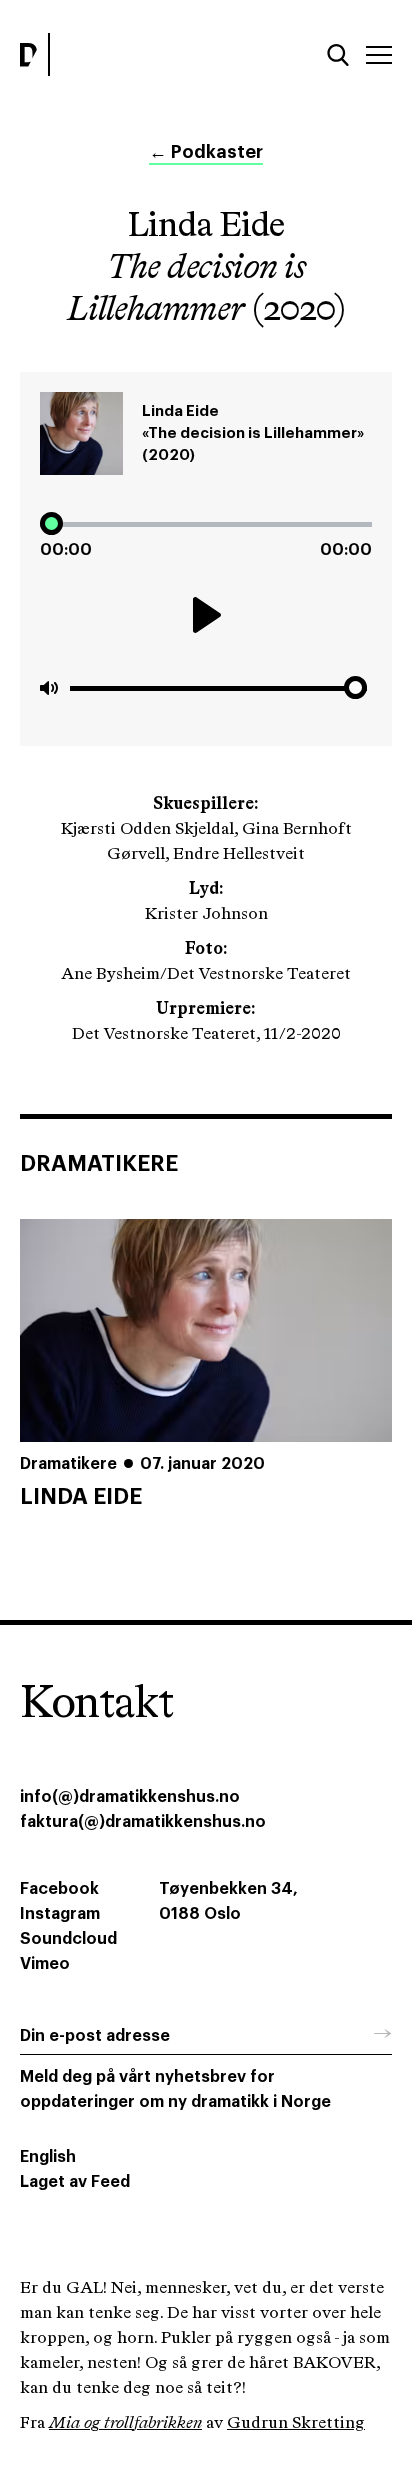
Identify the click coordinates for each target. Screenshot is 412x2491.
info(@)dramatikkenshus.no (130, 1797)
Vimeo (45, 1964)
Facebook (59, 1889)
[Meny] (379, 55)
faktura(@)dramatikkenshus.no (143, 1822)
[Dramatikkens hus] (107, 54)
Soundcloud (68, 1939)
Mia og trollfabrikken (125, 2423)
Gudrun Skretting (296, 2423)
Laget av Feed (75, 2182)
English (48, 2157)
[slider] (206, 524)
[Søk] (338, 55)
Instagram (60, 1914)
